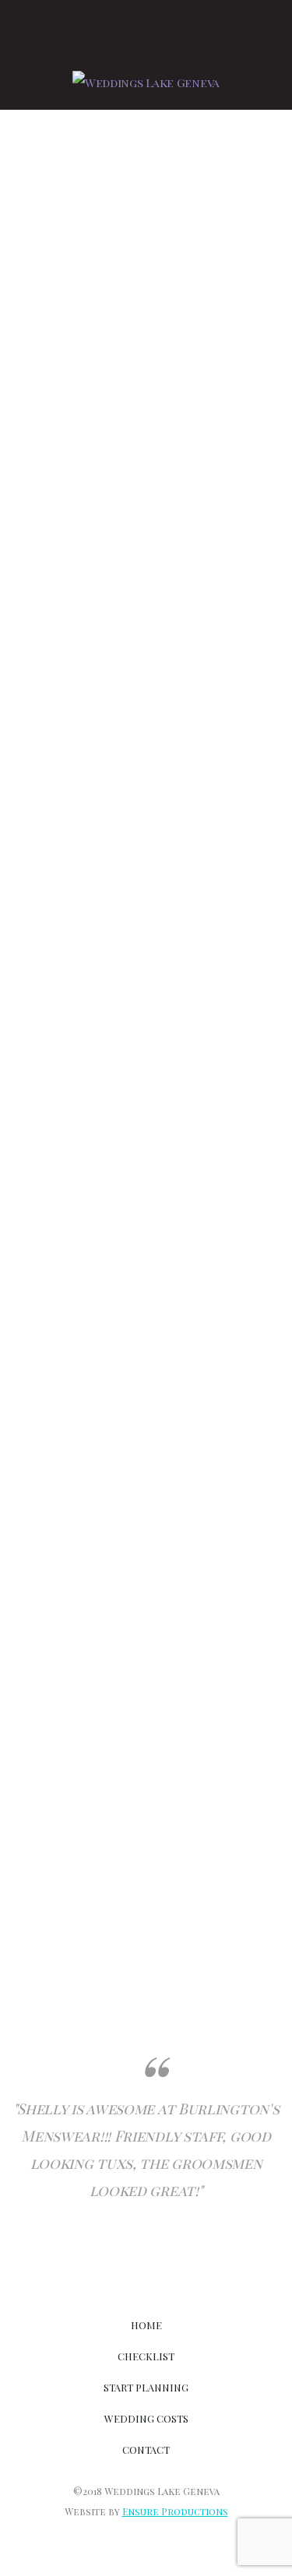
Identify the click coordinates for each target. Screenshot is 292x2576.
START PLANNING (146, 2387)
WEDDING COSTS (146, 2418)
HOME (146, 2325)
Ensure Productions (175, 2511)
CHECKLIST (146, 2356)
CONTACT (146, 2449)
